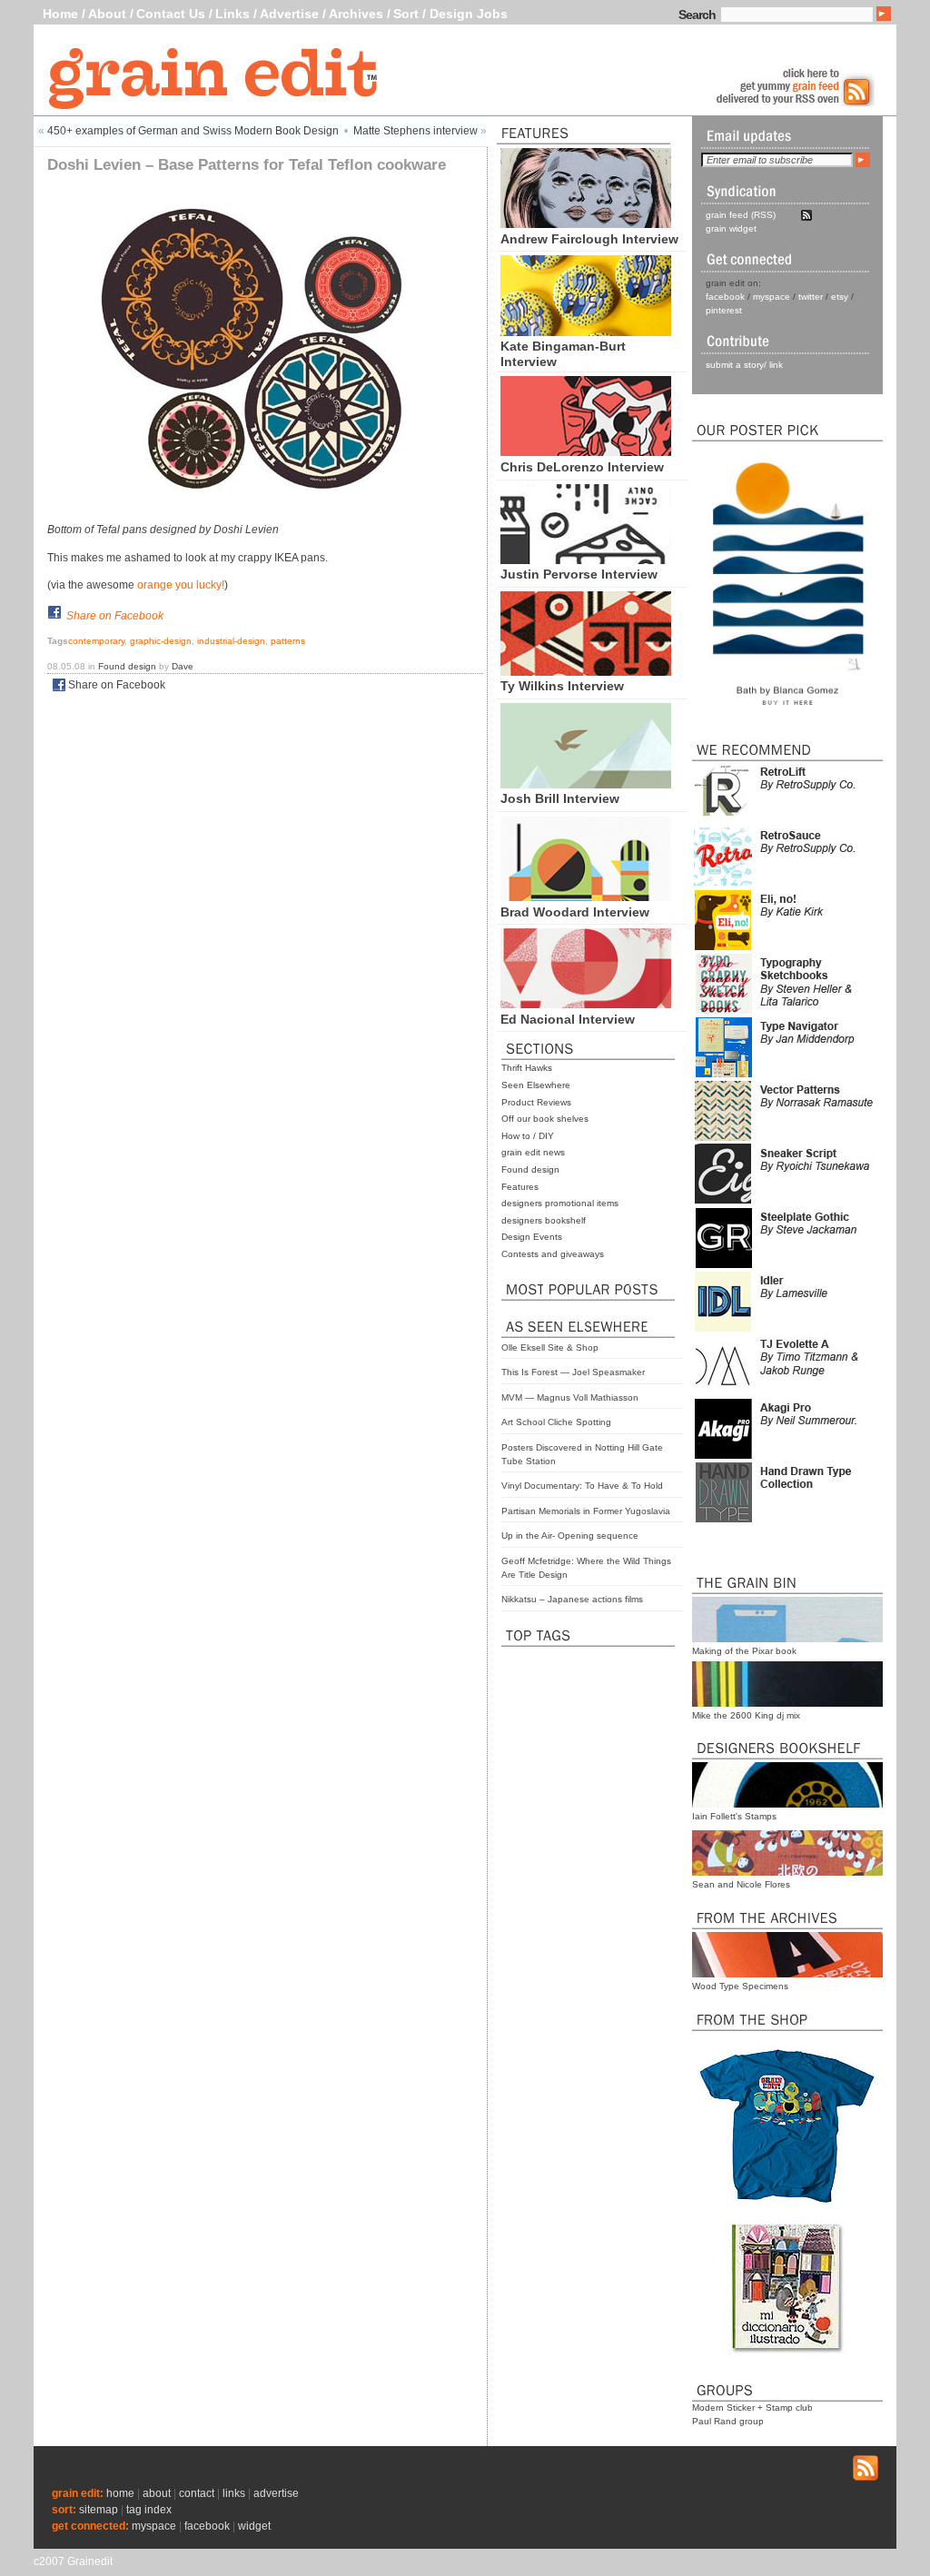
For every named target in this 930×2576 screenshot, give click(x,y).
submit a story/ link (744, 365)
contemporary (96, 641)
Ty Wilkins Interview (562, 686)
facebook (725, 297)
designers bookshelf (544, 1220)
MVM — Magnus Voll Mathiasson (570, 1397)
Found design (530, 1169)
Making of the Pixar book (744, 1651)
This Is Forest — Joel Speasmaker (573, 1372)
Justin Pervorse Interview (579, 574)
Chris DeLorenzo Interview (582, 467)
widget (254, 2526)
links (234, 2493)
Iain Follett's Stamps (734, 1816)
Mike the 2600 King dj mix (746, 1715)
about (157, 2493)
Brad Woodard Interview (575, 912)
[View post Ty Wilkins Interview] (586, 671)
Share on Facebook (115, 616)
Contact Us (171, 14)
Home (60, 14)
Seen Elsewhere (536, 1085)
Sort (406, 14)
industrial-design (231, 641)
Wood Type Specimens (740, 1986)
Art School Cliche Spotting (556, 1422)
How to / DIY (528, 1136)
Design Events (532, 1237)
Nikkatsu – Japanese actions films (572, 1599)
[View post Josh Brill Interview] (586, 784)
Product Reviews (536, 1102)
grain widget (731, 228)
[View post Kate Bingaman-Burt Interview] (586, 332)
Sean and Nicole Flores (741, 1884)
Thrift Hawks (527, 1068)
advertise (276, 2493)
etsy (840, 297)
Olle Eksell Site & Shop (550, 1347)
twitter (811, 297)
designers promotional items (560, 1203)
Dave (183, 666)
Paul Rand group (728, 2421)
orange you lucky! (181, 585)
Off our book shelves (545, 1119)
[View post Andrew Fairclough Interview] (586, 223)
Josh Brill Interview (560, 798)
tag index (149, 2510)
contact (197, 2493)
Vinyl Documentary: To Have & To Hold (582, 1486)
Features (520, 1187)
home (120, 2493)
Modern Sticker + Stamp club (752, 2408)
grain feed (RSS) (741, 215)
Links (232, 14)
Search (697, 15)
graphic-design (161, 641)
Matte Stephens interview (416, 131)
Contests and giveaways (553, 1254)
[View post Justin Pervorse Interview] (586, 560)
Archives (356, 14)
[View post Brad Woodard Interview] (586, 897)
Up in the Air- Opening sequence (570, 1536)
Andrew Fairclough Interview (589, 239)
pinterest (724, 310)
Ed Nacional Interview (568, 1019)
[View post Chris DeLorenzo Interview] (586, 451)
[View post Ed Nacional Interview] (586, 1004)
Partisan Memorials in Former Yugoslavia (586, 1511)
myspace (772, 297)
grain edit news (533, 1152)
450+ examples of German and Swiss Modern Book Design (193, 131)
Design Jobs (469, 14)
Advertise (289, 14)
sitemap (99, 2510)
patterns (288, 641)
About (107, 14)
